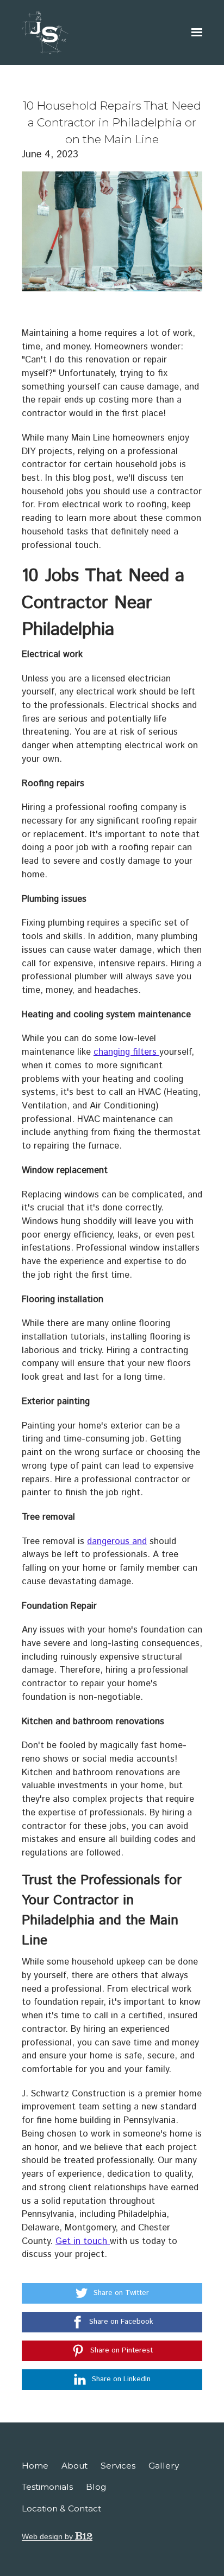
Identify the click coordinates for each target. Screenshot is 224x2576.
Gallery (164, 2466)
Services (118, 2466)
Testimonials (47, 2487)
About (74, 2466)
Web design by (48, 2536)
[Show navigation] (194, 33)
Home (35, 2466)
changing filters (126, 1052)
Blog (96, 2487)
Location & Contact (61, 2508)
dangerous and (117, 1541)
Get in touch (83, 2241)
